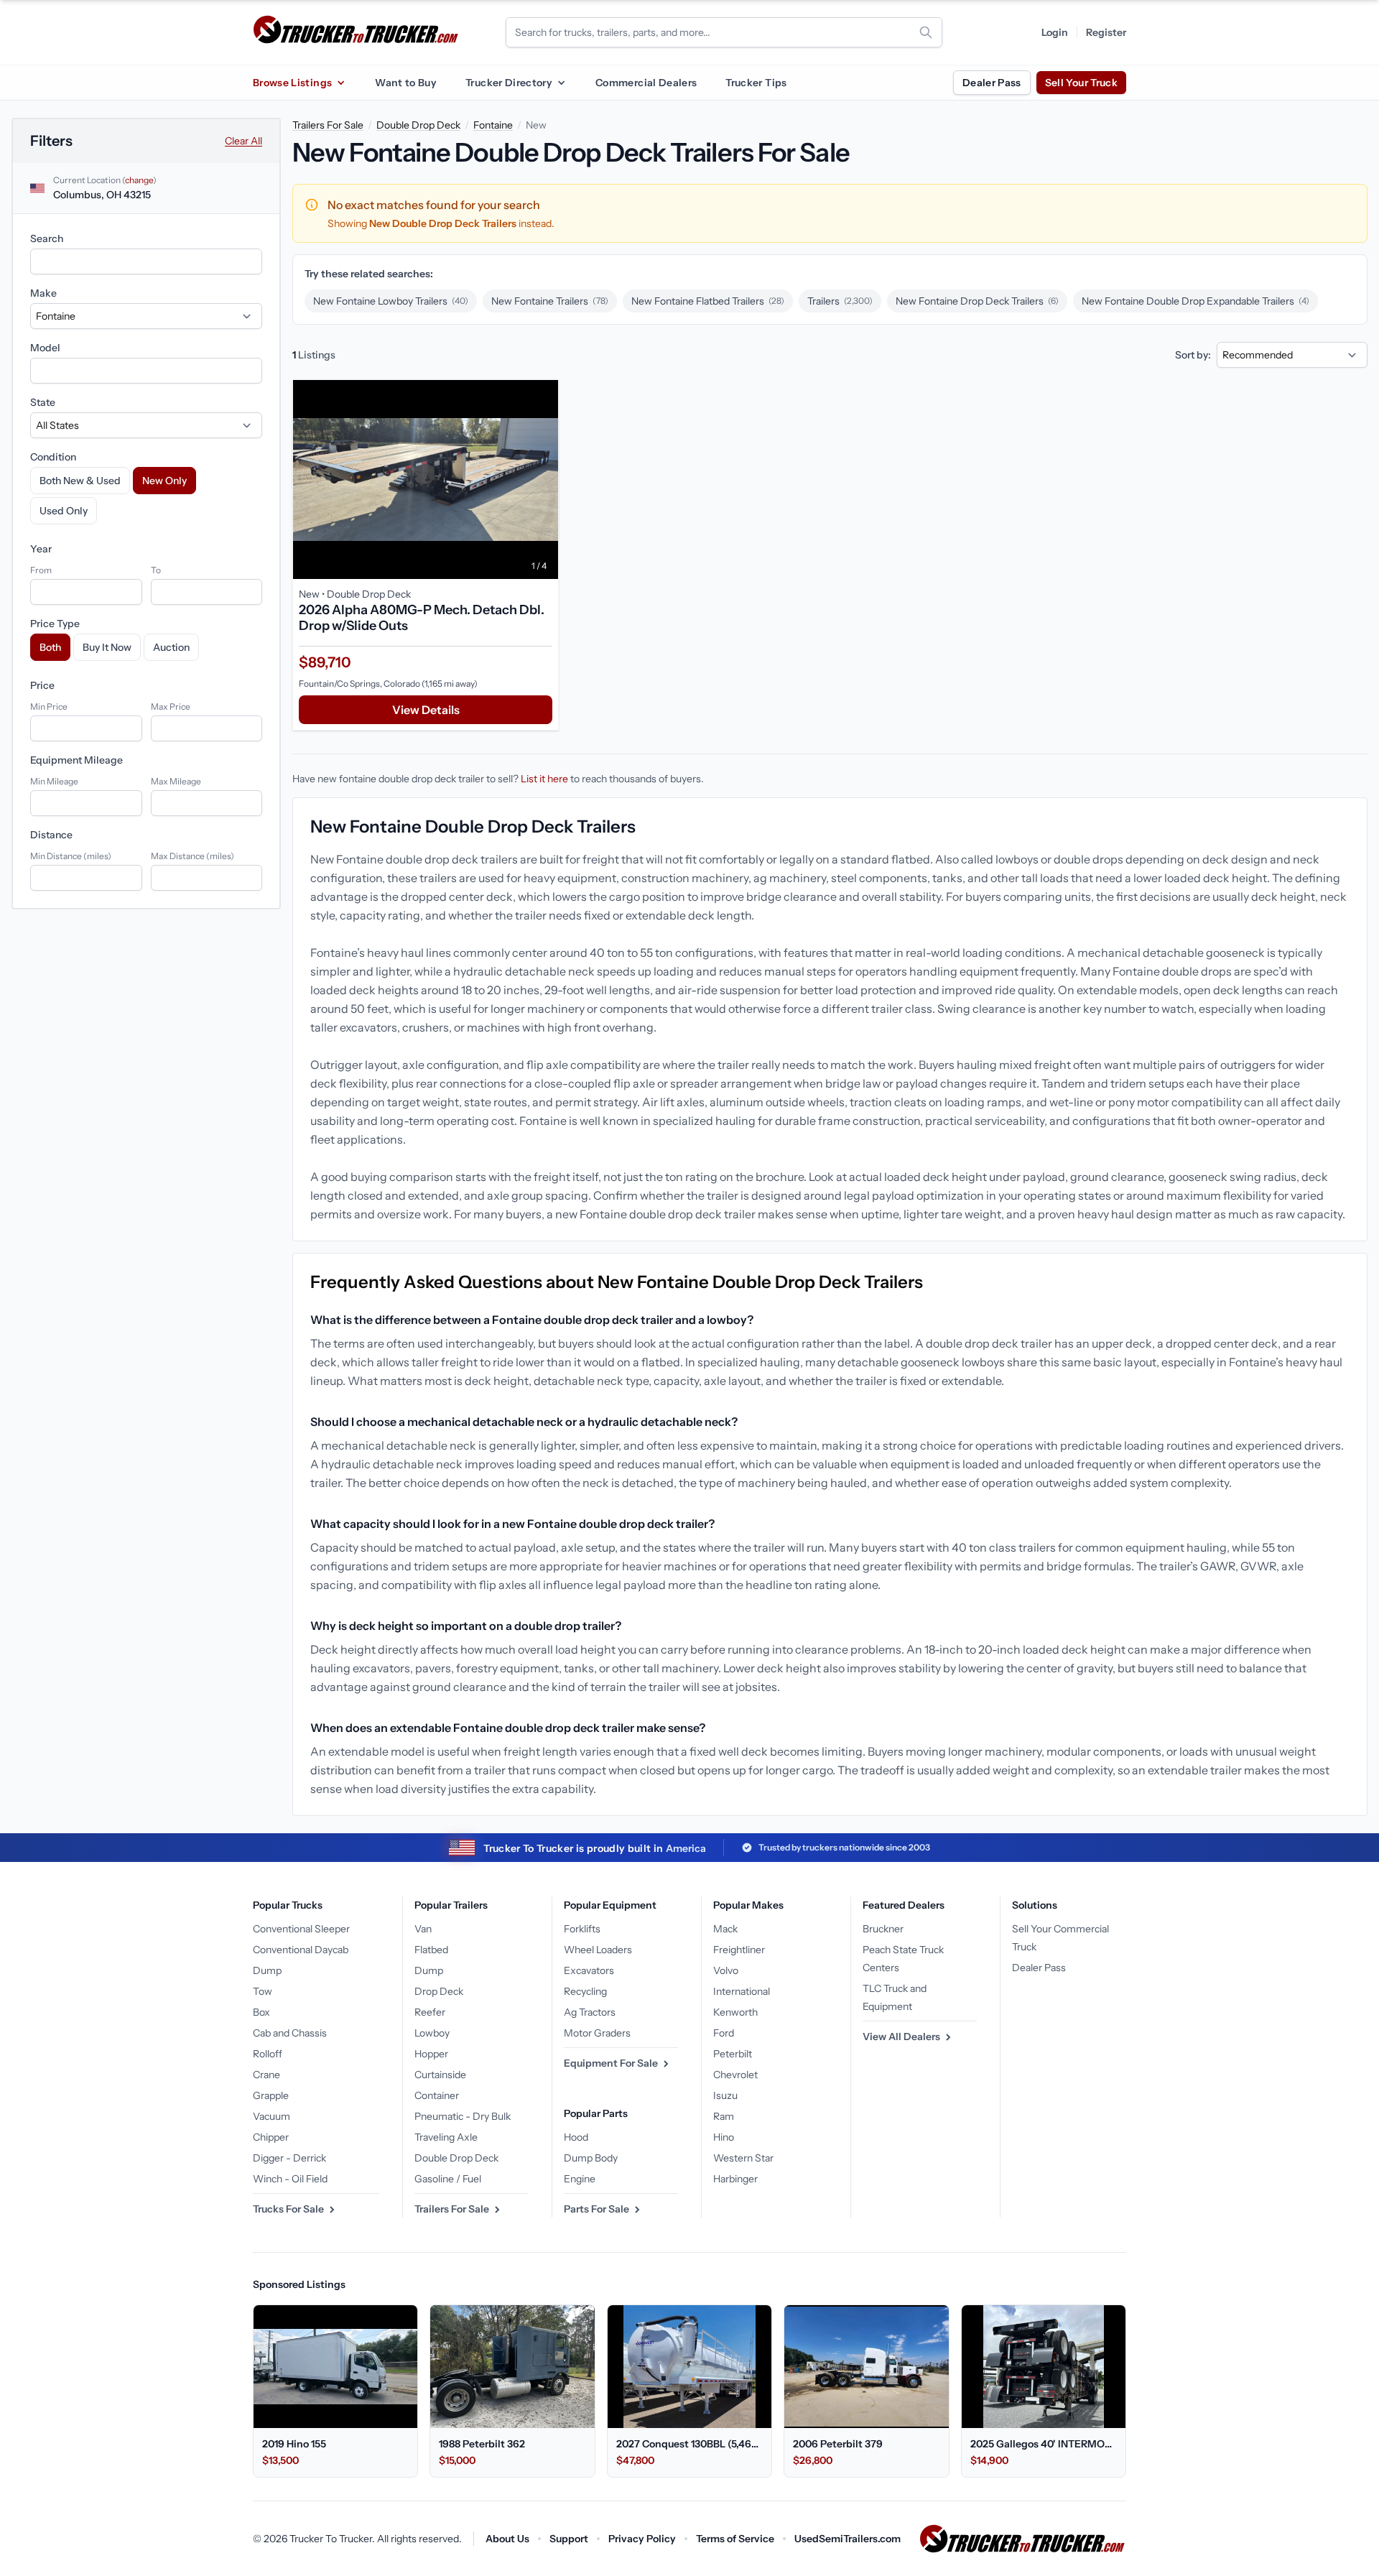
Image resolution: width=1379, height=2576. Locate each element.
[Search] (926, 32)
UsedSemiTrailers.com (848, 2539)
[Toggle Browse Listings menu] (340, 83)
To (156, 570)
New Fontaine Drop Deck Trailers (977, 301)
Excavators (589, 1970)
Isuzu (725, 2095)
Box (261, 2012)
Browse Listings (292, 83)
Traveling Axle (446, 2137)
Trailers (840, 301)
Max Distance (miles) (192, 856)
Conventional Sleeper (301, 1929)
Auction (171, 647)
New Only (164, 481)
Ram (724, 2116)
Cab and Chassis (290, 2033)
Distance (51, 835)
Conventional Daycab (301, 1950)
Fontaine (493, 125)
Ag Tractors (590, 2012)
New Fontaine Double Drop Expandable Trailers (1195, 301)
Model (45, 348)
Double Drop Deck (418, 125)
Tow (263, 1991)
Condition (53, 457)
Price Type (55, 624)
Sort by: (1193, 355)
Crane (266, 2075)
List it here (544, 779)
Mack (725, 1929)
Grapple (271, 2095)
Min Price (49, 706)
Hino (724, 2137)
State (43, 402)
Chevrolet (735, 2075)
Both (50, 647)
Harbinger (735, 2179)
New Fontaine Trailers (550, 301)
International (742, 1991)
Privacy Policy (642, 2539)
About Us (507, 2539)
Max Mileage (176, 781)
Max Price (171, 706)
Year (41, 549)
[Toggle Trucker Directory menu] (561, 83)
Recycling (585, 1991)
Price (42, 685)
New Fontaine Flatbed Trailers (708, 301)
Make (43, 293)
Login (1055, 32)
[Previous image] (307, 479)
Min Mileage (54, 781)
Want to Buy (406, 83)
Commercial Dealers (646, 83)
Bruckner (883, 1929)
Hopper (431, 2054)
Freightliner (739, 1950)
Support (569, 2539)
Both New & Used (80, 481)
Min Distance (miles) (71, 856)
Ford (724, 2033)
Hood (576, 2137)
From (41, 570)
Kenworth (735, 2012)
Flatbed (431, 1950)
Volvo (726, 1970)
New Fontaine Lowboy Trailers (391, 301)
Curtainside (440, 2075)
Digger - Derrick (289, 2158)
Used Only (64, 511)
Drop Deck (439, 1991)
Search (47, 238)
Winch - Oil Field (290, 2179)
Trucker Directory (509, 83)
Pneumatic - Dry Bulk (463, 2116)
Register (1106, 32)
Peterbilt (733, 2054)
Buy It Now (107, 647)
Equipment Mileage (76, 760)
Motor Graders (597, 2033)
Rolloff (268, 2054)
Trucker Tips (756, 83)
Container (437, 2095)
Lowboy (432, 2033)
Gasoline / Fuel (448, 2179)
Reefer (430, 2012)
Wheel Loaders (598, 1950)
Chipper (271, 2137)
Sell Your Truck (1081, 83)
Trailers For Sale (328, 125)
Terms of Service (735, 2539)
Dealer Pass (992, 83)
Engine (580, 2179)
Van (423, 1929)
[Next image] (544, 479)
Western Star (743, 2158)
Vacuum (271, 2116)
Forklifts (582, 1929)
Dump (267, 1970)
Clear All (243, 141)
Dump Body (591, 2158)
